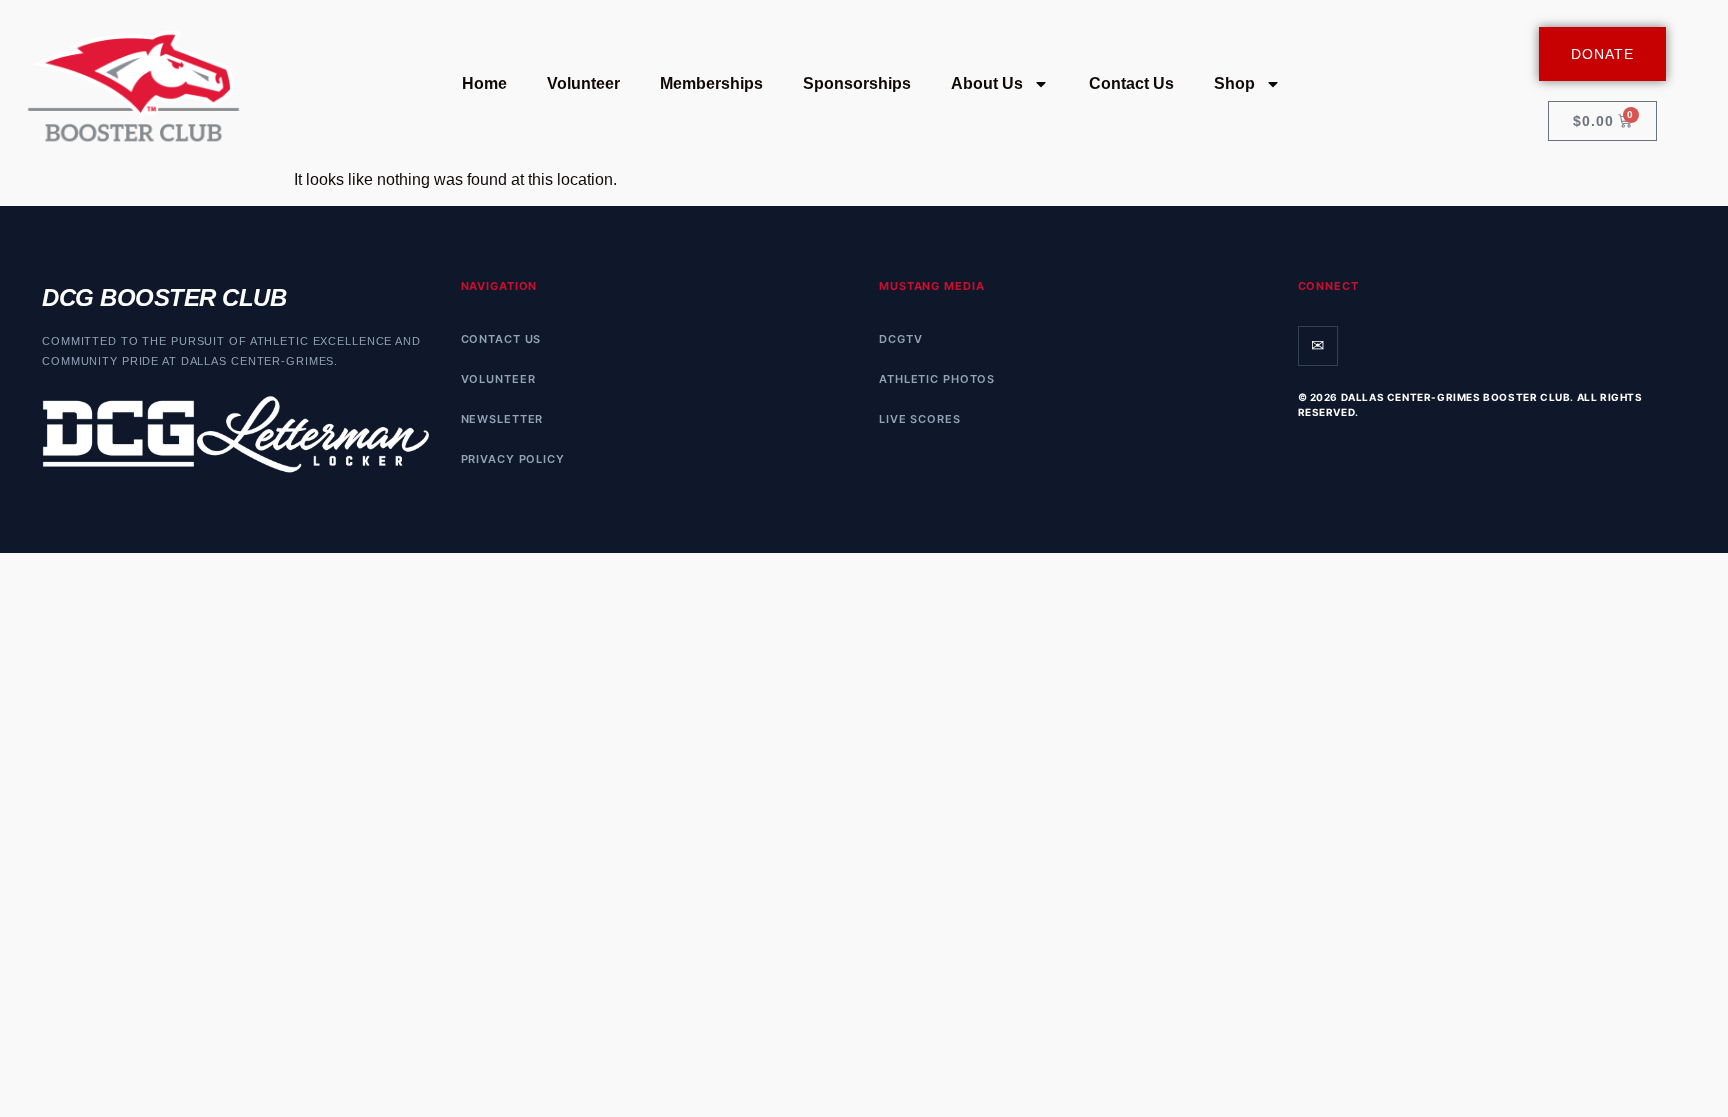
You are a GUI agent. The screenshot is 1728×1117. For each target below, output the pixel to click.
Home (484, 83)
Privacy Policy (513, 459)
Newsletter (502, 419)
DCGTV (900, 339)
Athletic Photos (937, 379)
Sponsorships (857, 83)
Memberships (711, 83)
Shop (1234, 83)
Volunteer (583, 83)
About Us (987, 83)
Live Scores (920, 419)
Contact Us (1131, 83)
